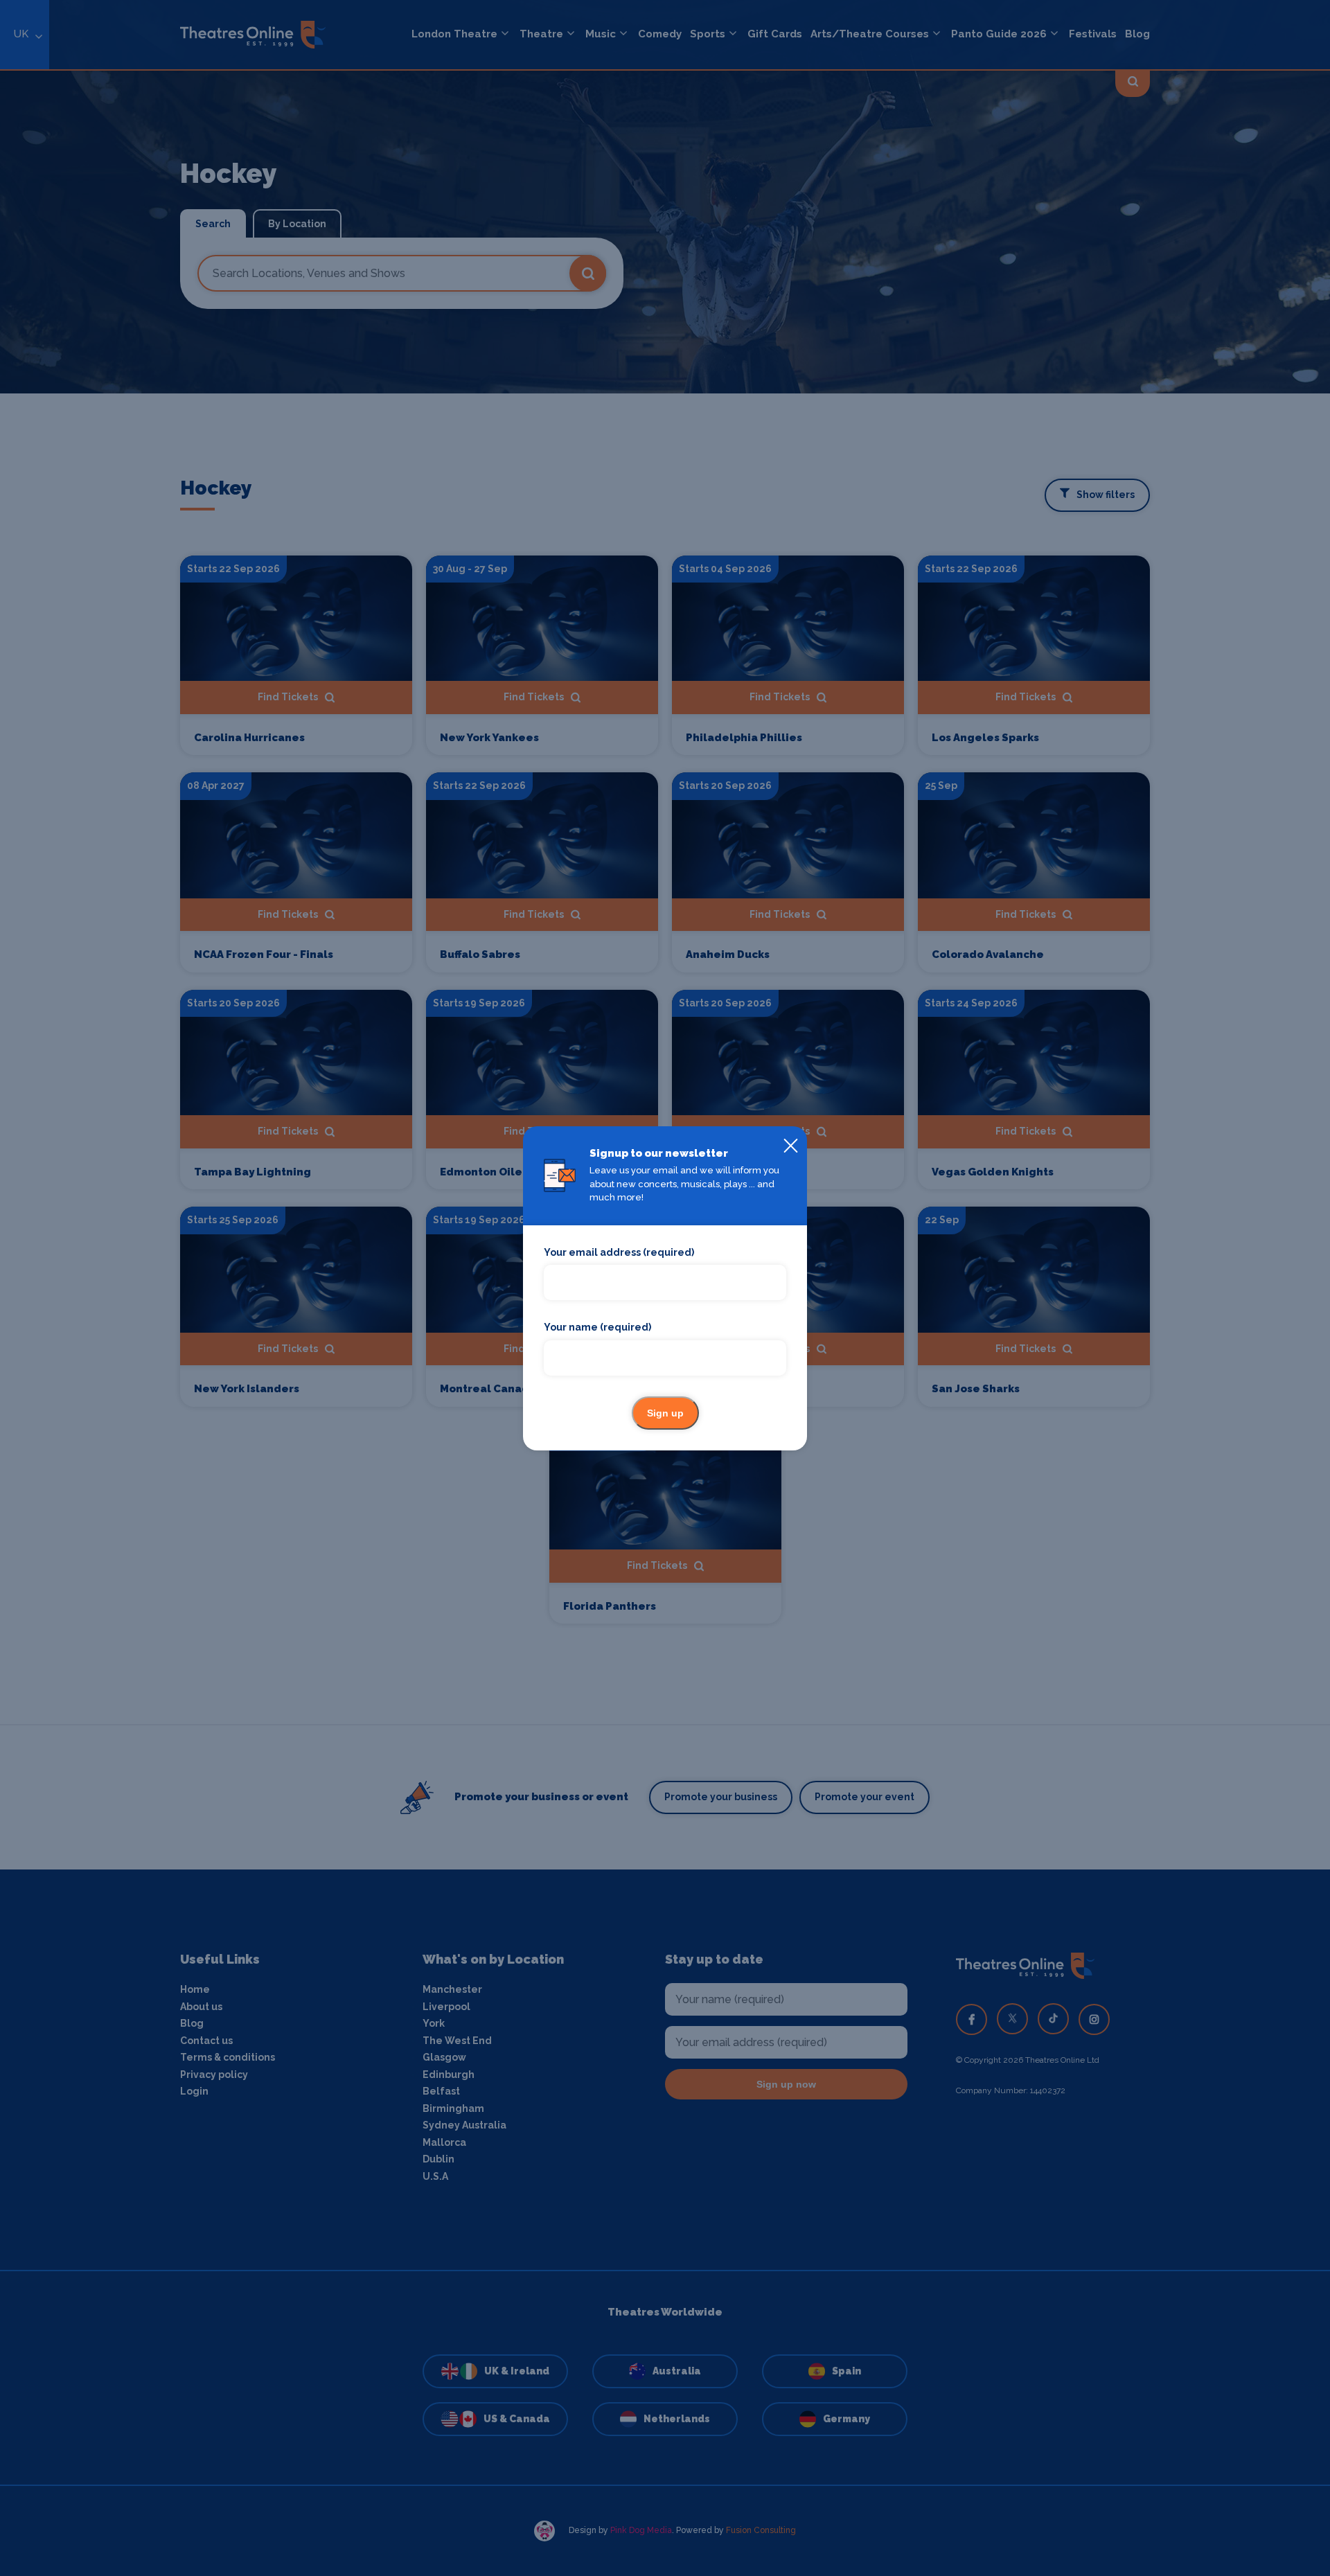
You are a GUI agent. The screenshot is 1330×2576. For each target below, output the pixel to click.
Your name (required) (597, 1327)
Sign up (665, 1413)
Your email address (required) (619, 1252)
